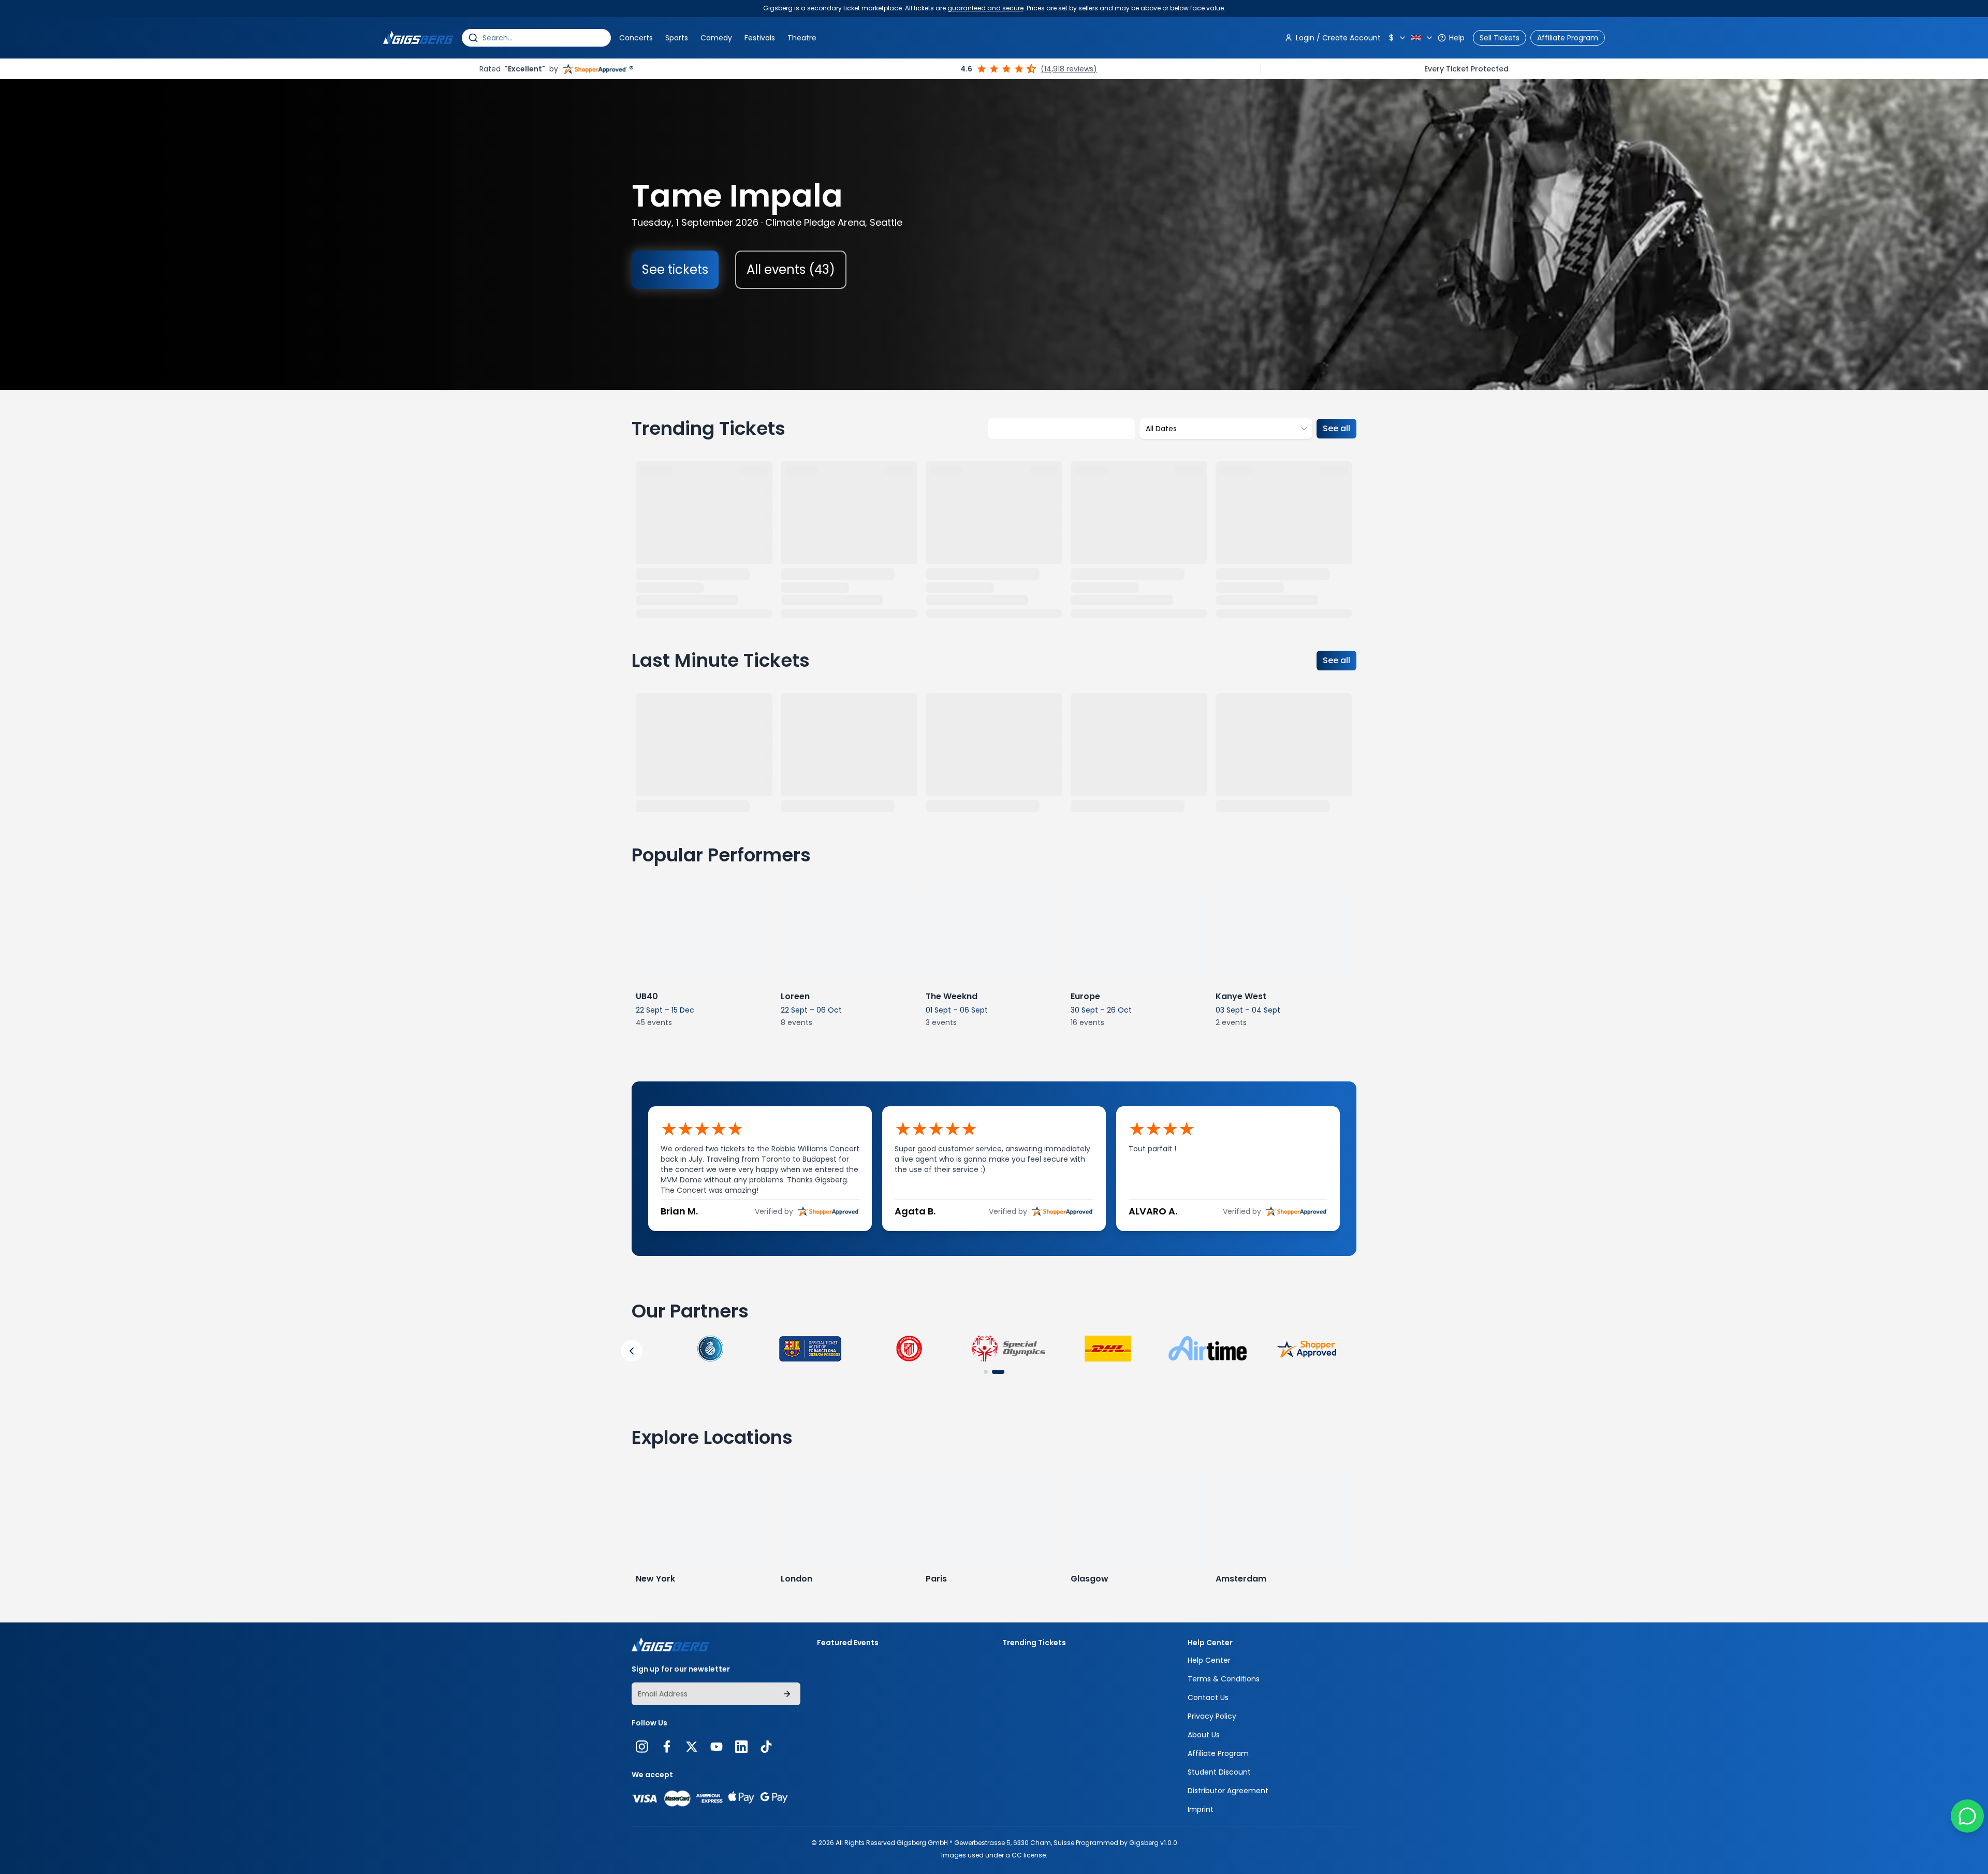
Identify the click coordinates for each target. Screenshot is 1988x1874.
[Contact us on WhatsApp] (1967, 1816)
